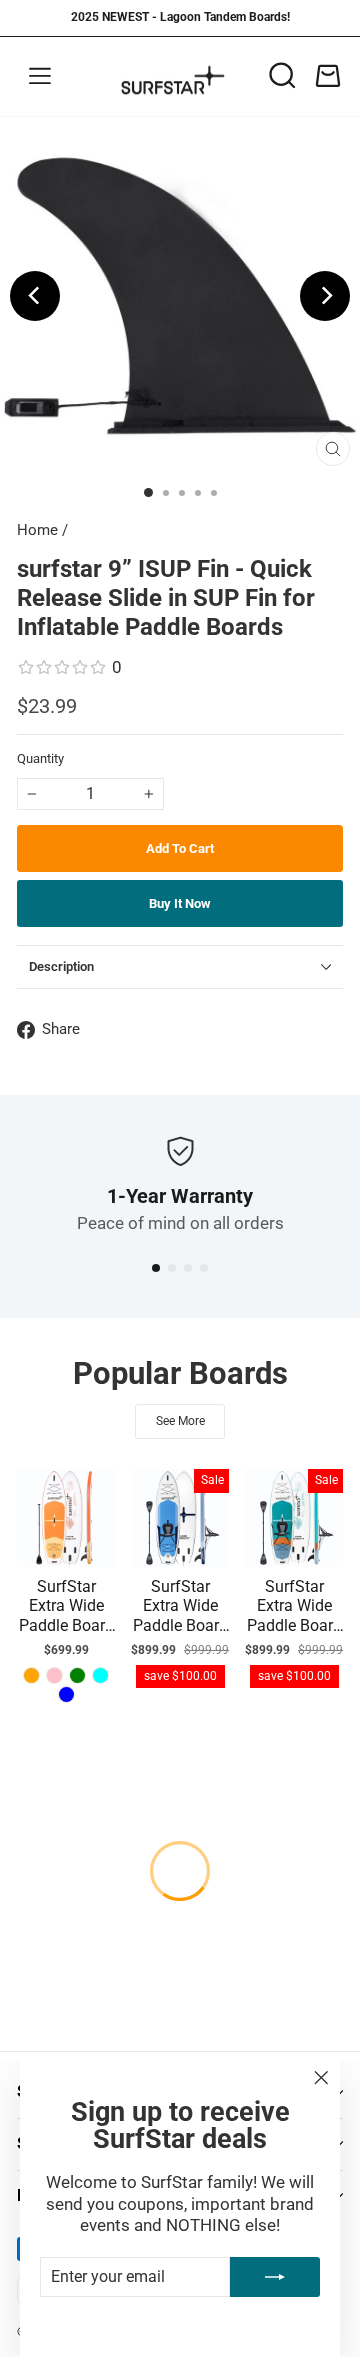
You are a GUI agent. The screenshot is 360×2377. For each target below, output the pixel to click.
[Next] (325, 296)
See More (180, 1421)
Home (37, 530)
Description (61, 966)
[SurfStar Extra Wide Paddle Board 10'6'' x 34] (31, 1675)
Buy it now (180, 903)
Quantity (40, 758)
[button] (156, 1268)
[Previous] (35, 296)
